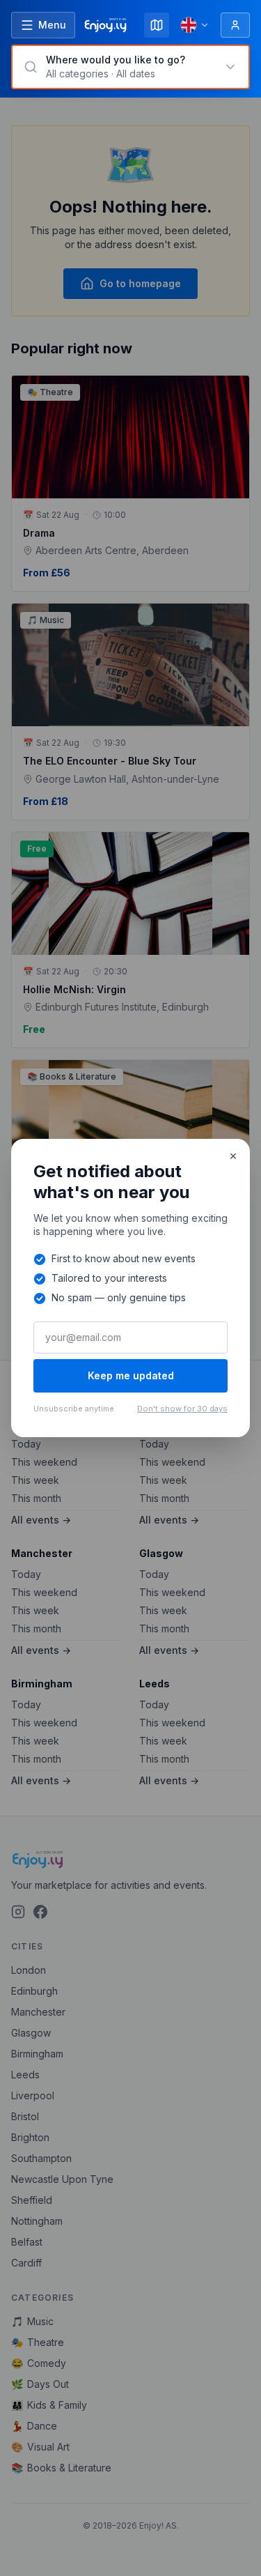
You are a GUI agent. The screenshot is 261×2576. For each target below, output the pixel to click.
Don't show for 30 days (182, 1409)
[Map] (157, 25)
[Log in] (235, 25)
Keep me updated (131, 1375)
